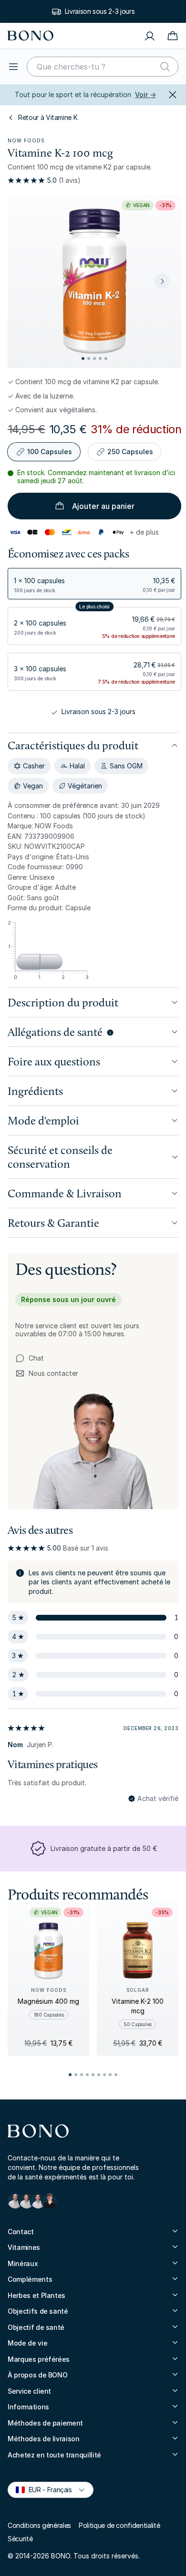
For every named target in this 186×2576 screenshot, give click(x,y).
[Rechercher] (165, 67)
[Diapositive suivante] (162, 281)
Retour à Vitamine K (48, 117)
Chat (36, 1358)
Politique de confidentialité (119, 2525)
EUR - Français (46, 2489)
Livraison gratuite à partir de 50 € (104, 1848)
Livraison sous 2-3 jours (100, 11)
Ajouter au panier (103, 506)
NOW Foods (26, 140)
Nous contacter (47, 1374)
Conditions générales (39, 2525)
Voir (145, 94)
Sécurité (20, 2539)
